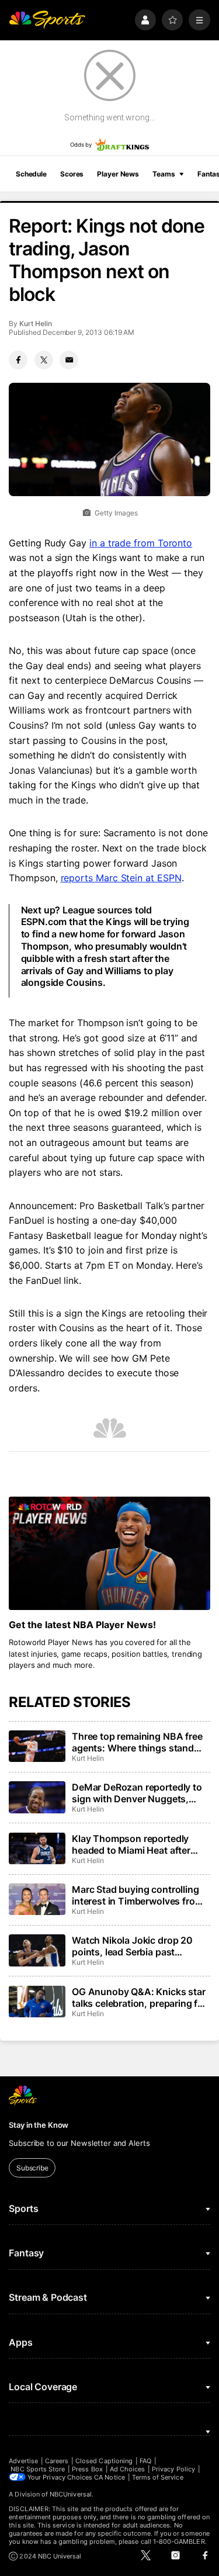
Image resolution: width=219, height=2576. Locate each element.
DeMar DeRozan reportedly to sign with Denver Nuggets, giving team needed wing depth (140, 1793)
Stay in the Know (39, 2125)
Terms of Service (158, 2477)
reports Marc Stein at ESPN (121, 878)
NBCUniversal (71, 2494)
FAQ (145, 2461)
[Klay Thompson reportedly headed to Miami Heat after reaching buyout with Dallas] (37, 1848)
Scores (72, 174)
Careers (57, 2461)
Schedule (31, 174)
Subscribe (32, 2168)
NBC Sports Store (38, 2469)
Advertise (23, 2461)
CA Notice (109, 2477)
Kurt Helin (35, 323)
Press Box (87, 2469)
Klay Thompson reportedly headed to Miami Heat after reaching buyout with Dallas (133, 1844)
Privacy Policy (173, 2469)
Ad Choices (128, 2469)
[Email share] (69, 360)
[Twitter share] (44, 360)
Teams (164, 174)
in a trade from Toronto (141, 543)
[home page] (47, 20)
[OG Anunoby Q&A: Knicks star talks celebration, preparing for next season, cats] (37, 2002)
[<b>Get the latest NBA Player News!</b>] (109, 1553)
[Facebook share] (18, 360)
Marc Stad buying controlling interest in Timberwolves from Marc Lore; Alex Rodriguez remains (137, 1895)
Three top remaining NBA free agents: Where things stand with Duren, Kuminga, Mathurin (140, 1742)
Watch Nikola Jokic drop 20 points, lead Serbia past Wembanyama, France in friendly (132, 1946)
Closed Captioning (104, 2461)
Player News (118, 174)
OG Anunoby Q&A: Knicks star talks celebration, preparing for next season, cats (139, 1997)
